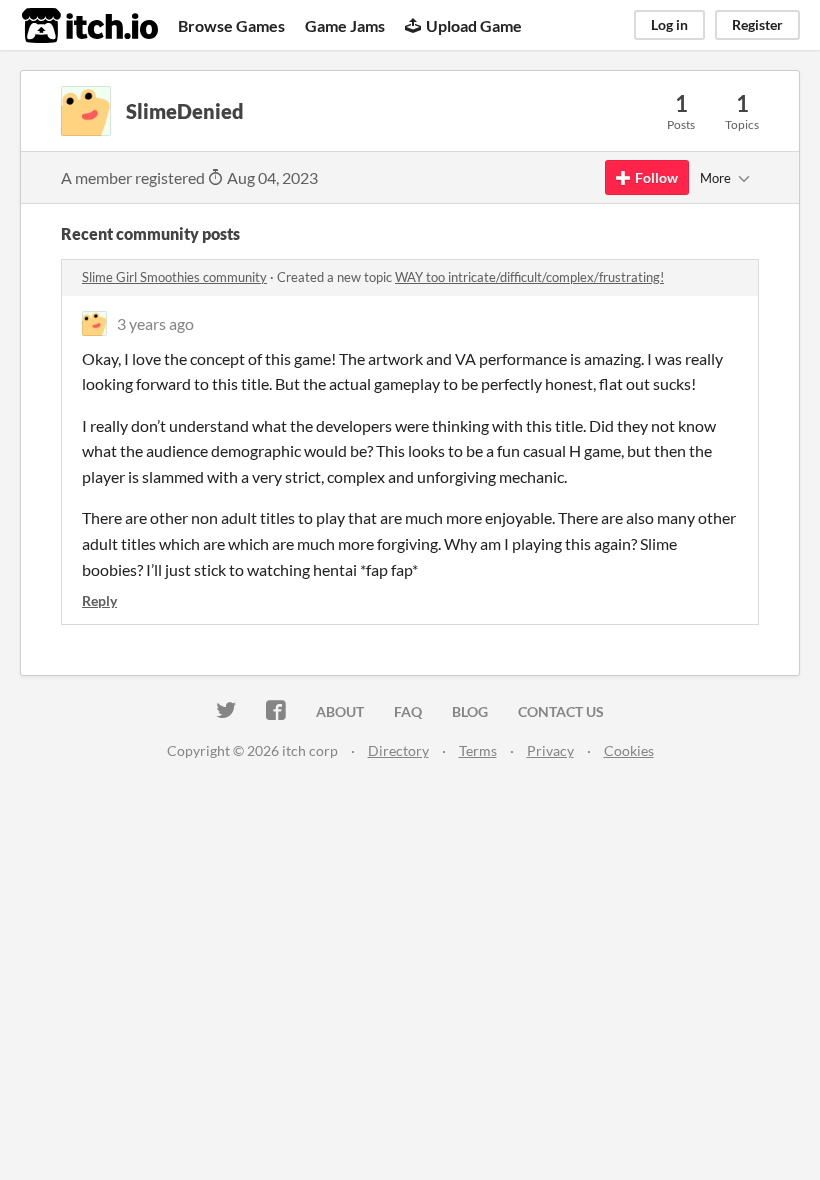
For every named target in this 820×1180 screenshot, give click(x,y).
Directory (398, 750)
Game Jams (345, 25)
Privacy (550, 750)
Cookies (629, 750)
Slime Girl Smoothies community (174, 277)
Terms (478, 750)
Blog (470, 711)
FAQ (408, 711)
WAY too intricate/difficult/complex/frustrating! (529, 277)
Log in (669, 24)
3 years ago (155, 323)
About (340, 711)
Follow (656, 177)
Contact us (561, 711)
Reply (99, 600)
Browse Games (231, 25)
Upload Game (474, 25)
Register (757, 24)
